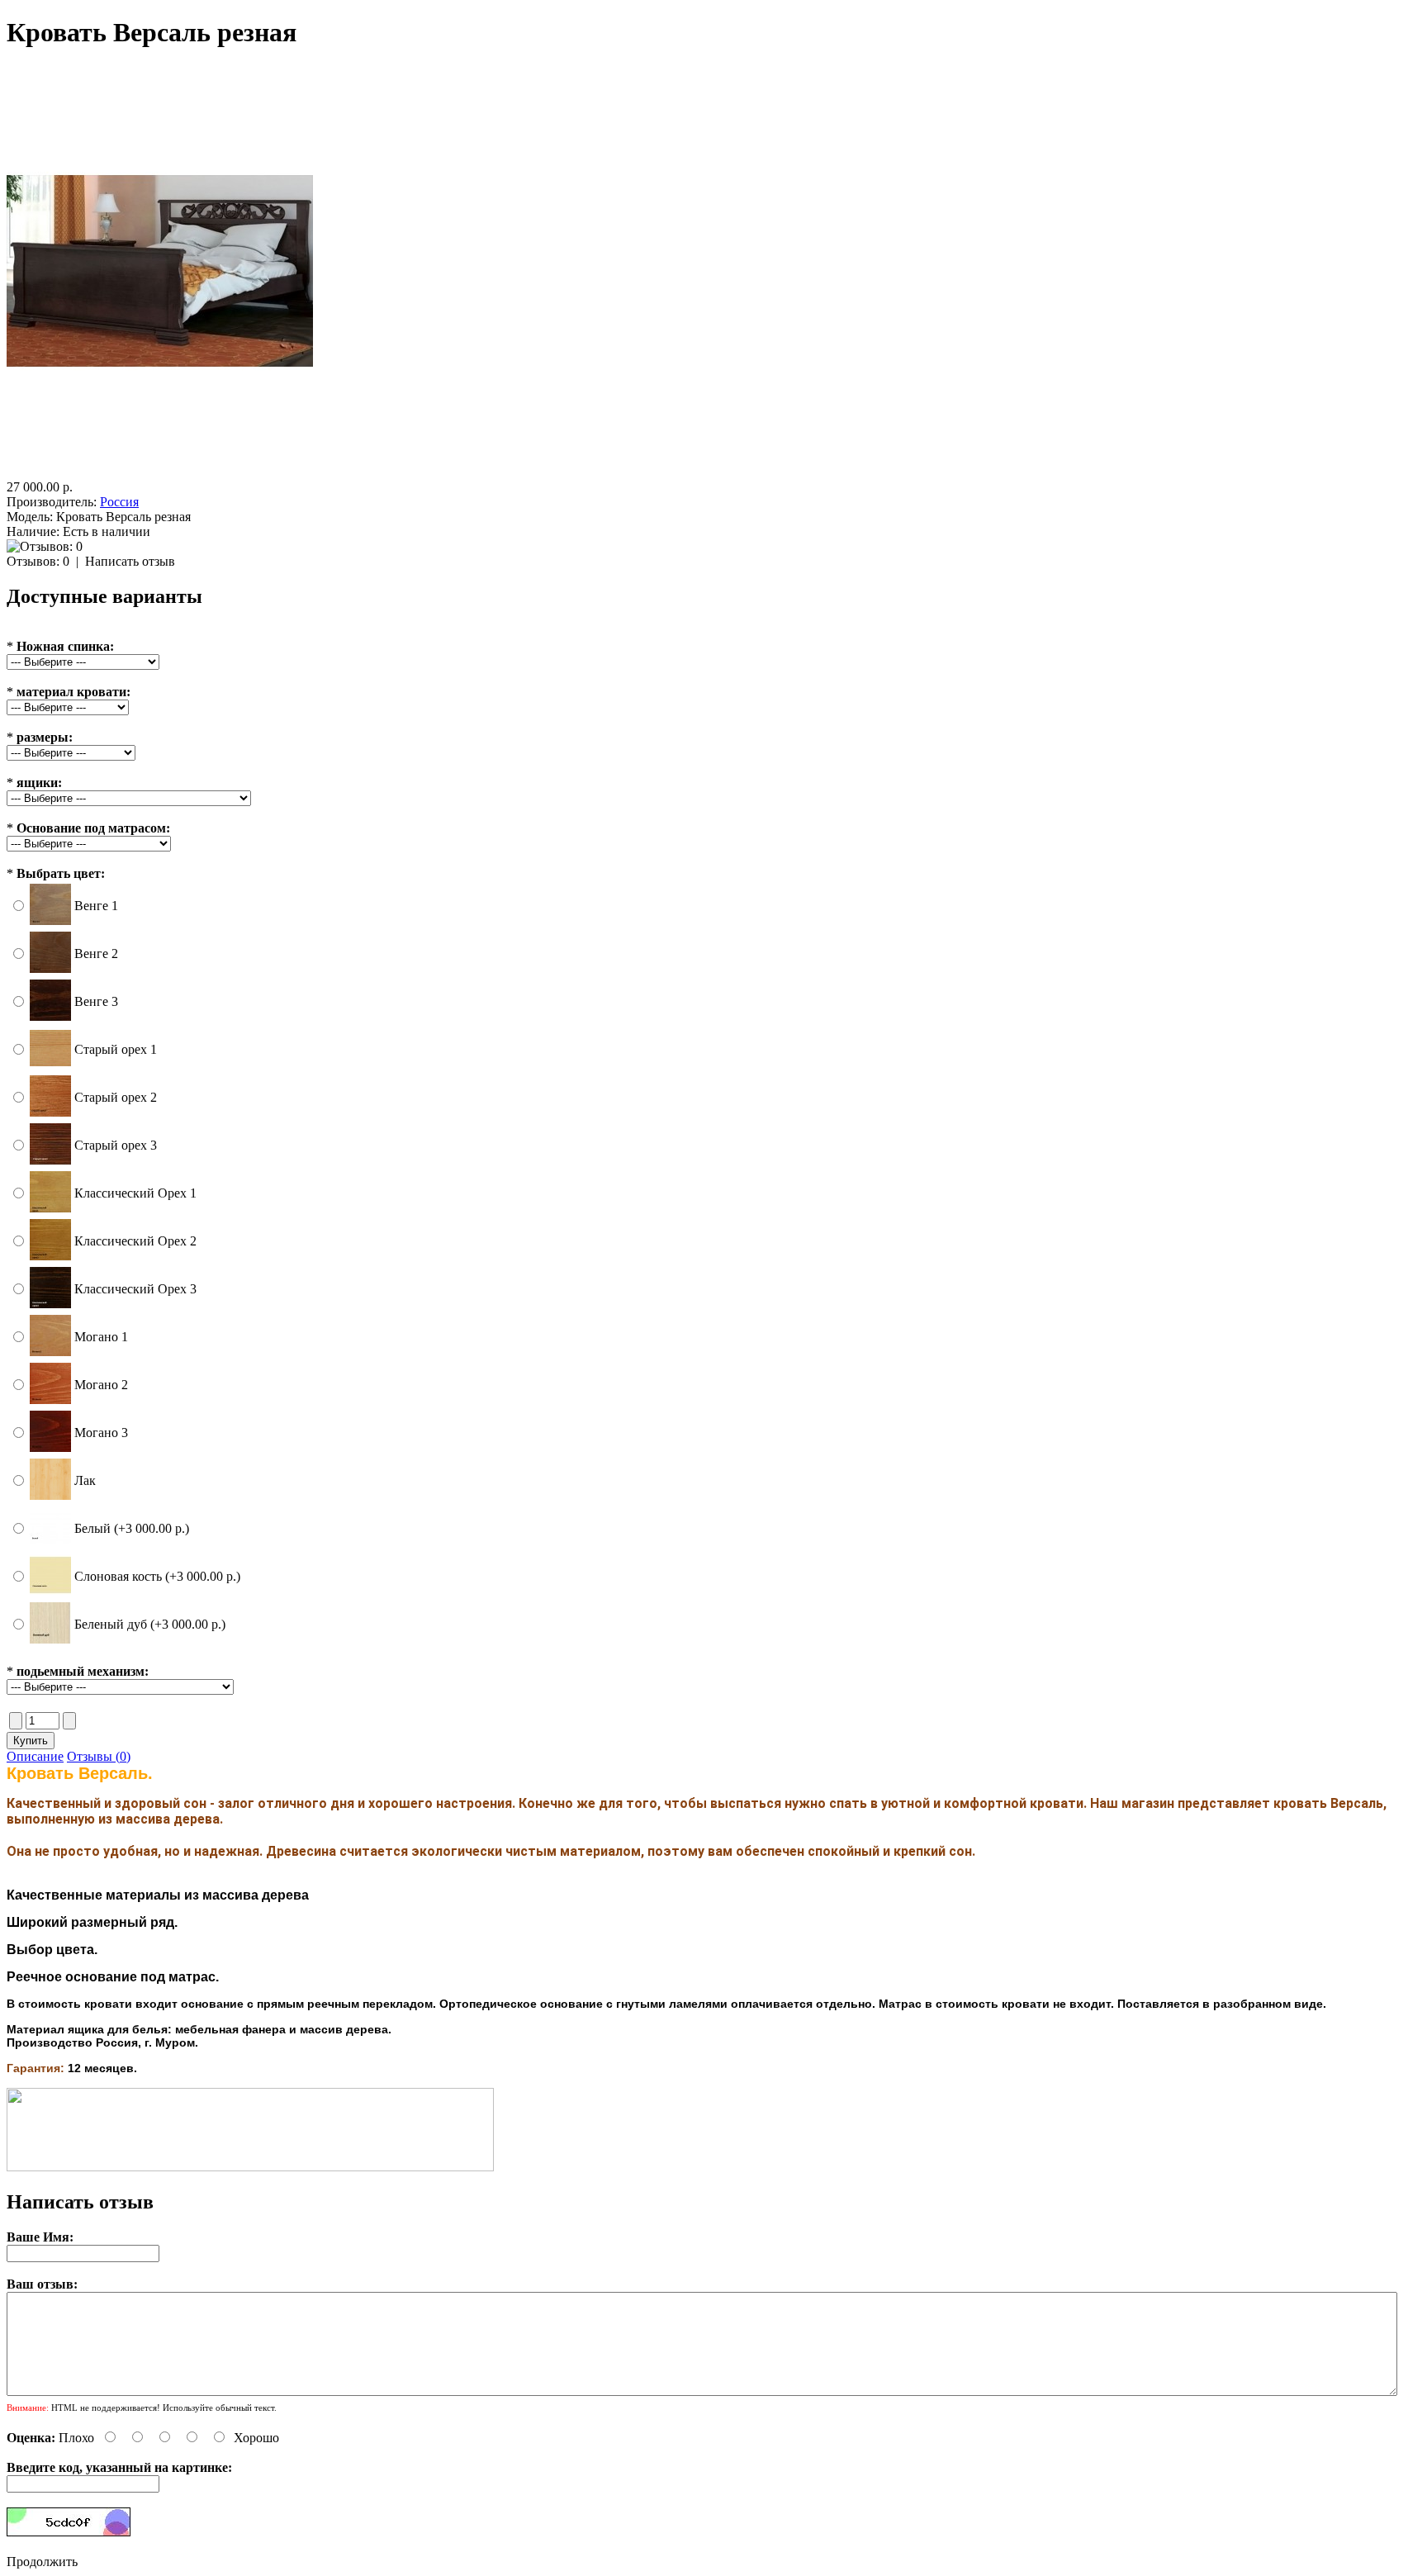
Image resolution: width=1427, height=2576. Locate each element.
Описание (35, 1756)
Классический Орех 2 (135, 1241)
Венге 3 (96, 1001)
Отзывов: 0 (38, 561)
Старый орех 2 (116, 1097)
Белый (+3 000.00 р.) (132, 1528)
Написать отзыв (130, 561)
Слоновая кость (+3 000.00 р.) (157, 1576)
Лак (85, 1480)
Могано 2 (101, 1385)
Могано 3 (101, 1433)
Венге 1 (96, 906)
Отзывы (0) (99, 1756)
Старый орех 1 (116, 1049)
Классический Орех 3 (135, 1289)
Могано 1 (101, 1337)
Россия (119, 502)
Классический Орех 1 (135, 1193)
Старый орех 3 (116, 1145)
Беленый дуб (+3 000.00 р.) (150, 1624)
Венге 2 (96, 954)
